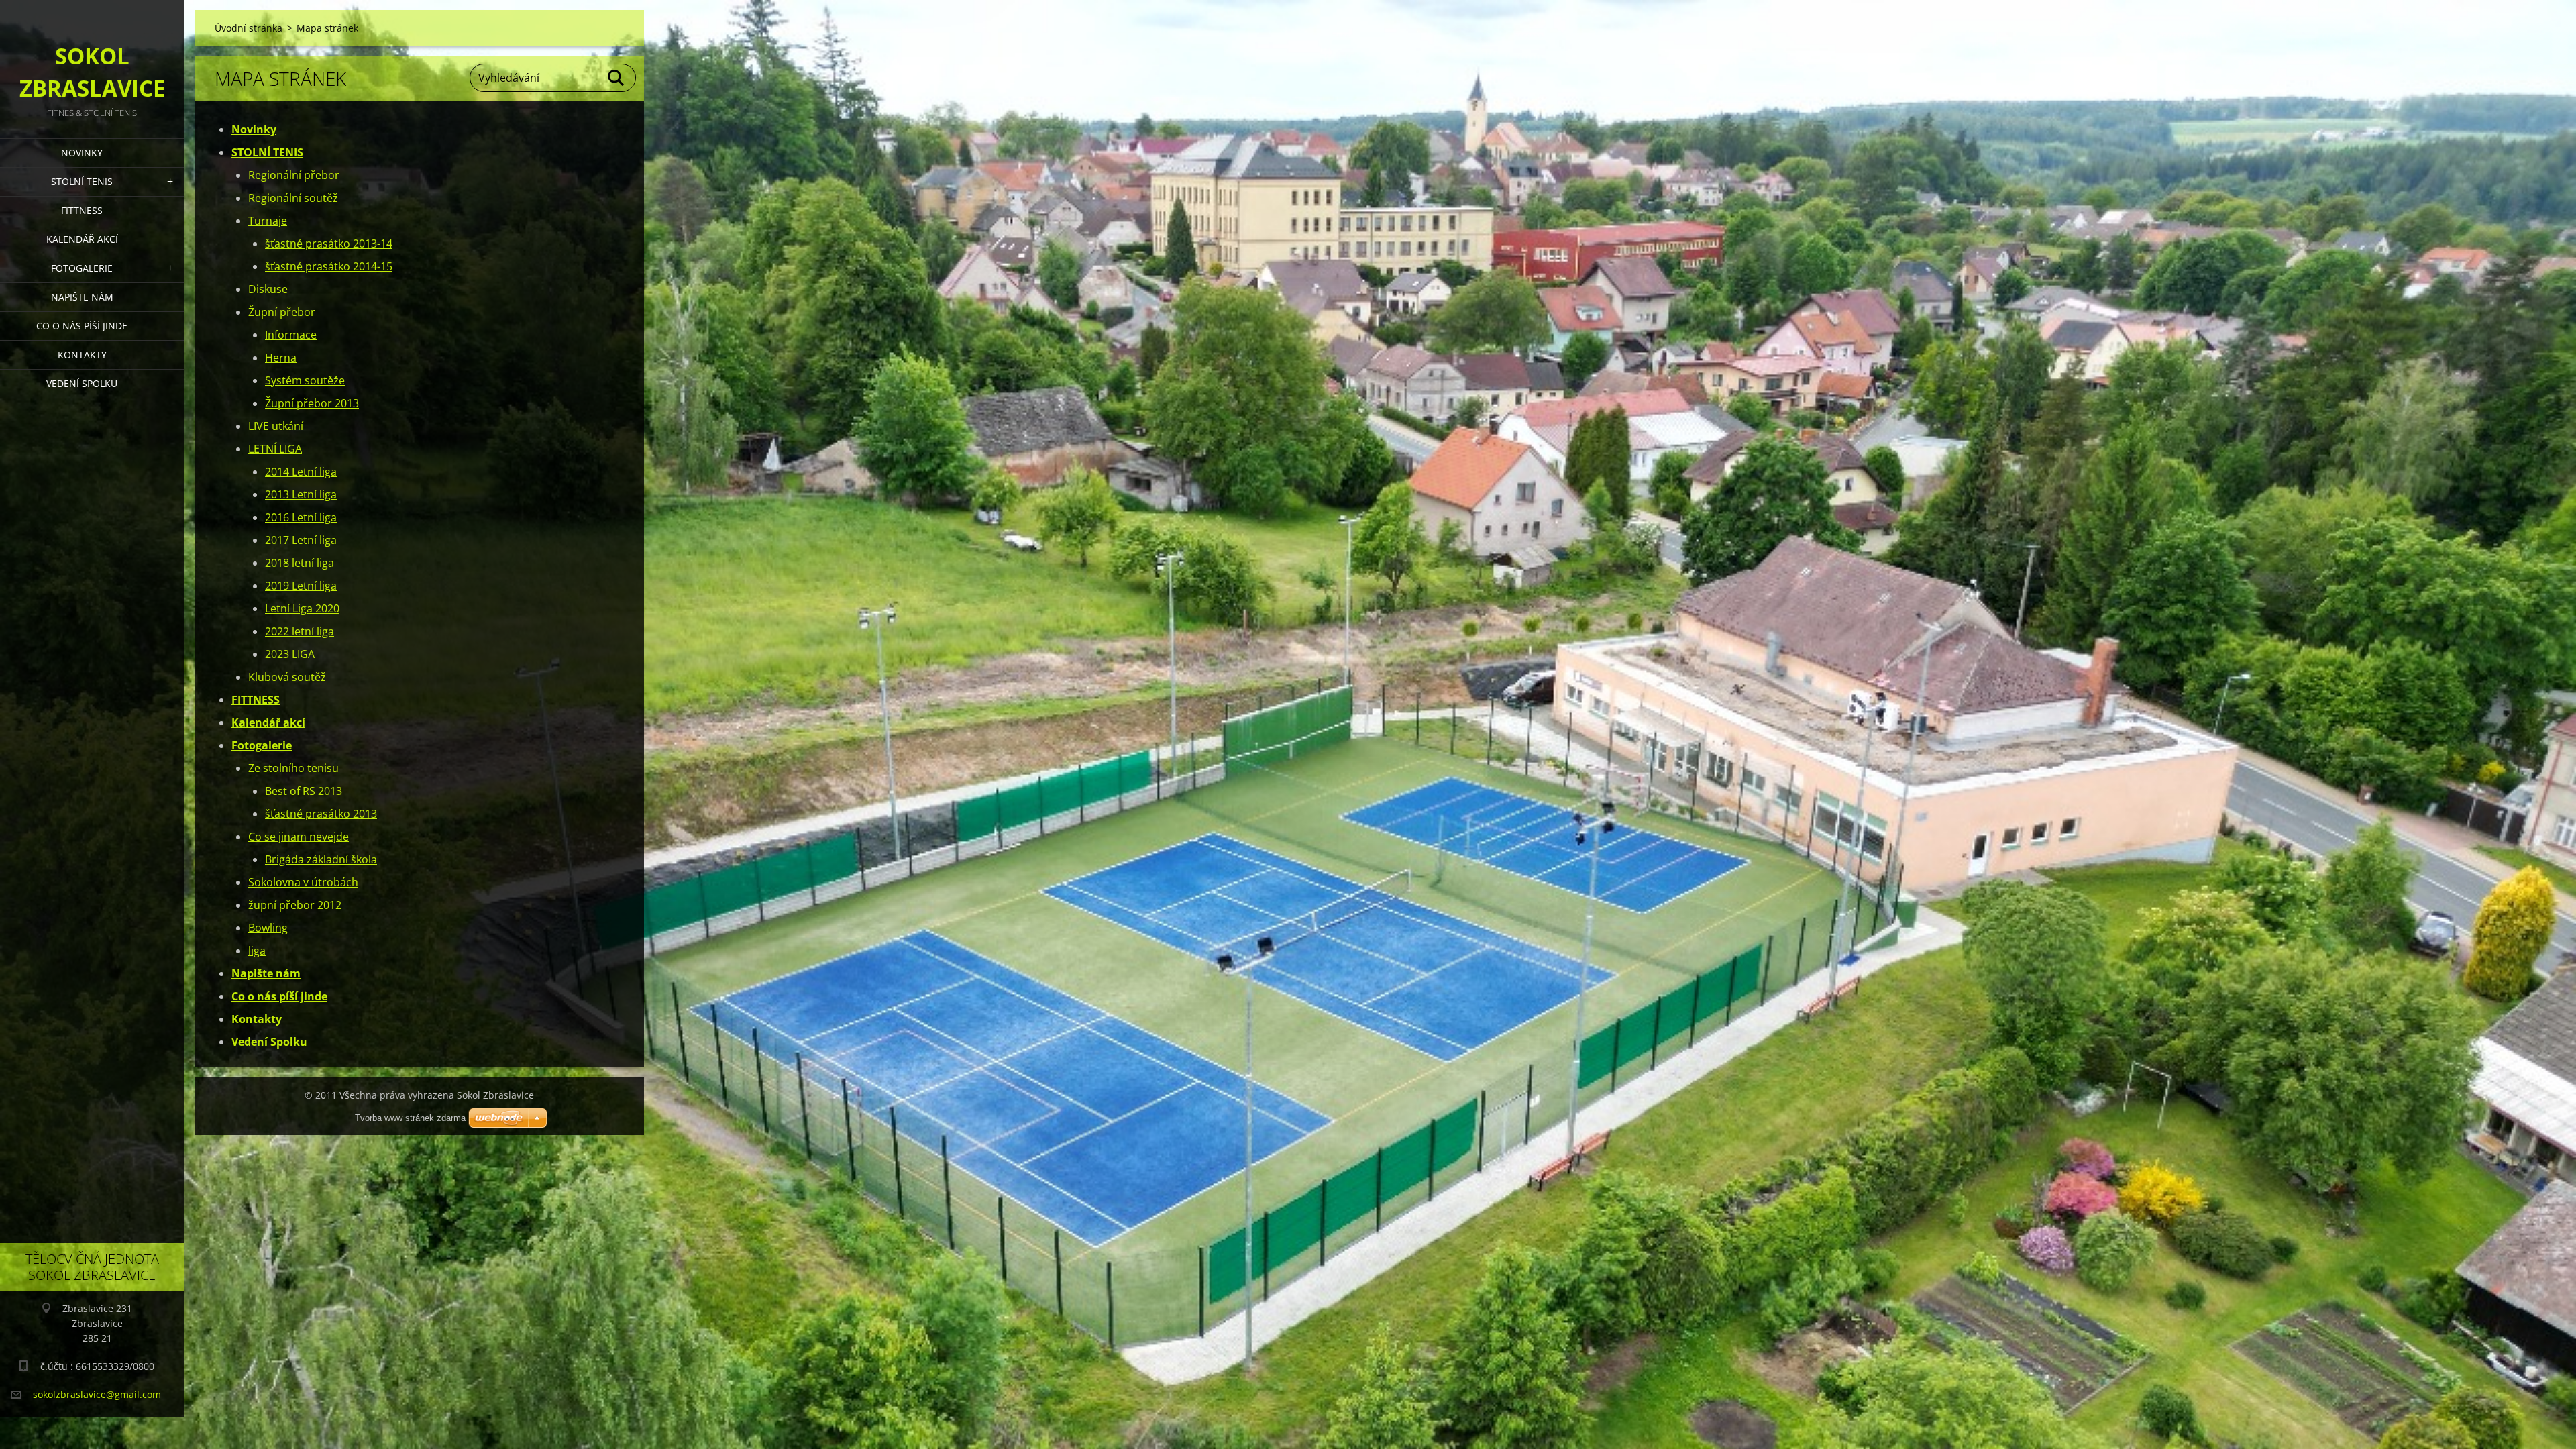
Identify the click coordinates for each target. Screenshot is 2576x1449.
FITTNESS (82, 210)
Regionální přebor (294, 175)
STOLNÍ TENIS (82, 181)
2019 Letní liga (301, 586)
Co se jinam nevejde (299, 837)
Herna (281, 358)
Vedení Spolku (82, 383)
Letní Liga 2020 (302, 608)
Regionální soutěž (293, 198)
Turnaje (268, 221)
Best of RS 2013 (304, 791)
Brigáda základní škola (321, 859)
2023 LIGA (290, 654)
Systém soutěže (305, 380)
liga (257, 951)
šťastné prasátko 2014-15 (329, 266)
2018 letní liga (300, 563)
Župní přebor (282, 312)
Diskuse (268, 289)
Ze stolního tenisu (293, 768)
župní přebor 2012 (295, 905)
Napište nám (82, 297)
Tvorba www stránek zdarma (410, 1118)
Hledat (616, 78)
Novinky (82, 153)
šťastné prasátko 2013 (321, 814)
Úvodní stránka (249, 28)
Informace (291, 335)
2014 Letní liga (301, 472)
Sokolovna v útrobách (303, 882)
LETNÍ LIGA (275, 449)
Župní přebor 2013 (312, 403)
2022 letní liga (300, 631)
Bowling (268, 928)
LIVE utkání (276, 426)
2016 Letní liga (301, 517)
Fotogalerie (82, 268)
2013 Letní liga (301, 494)
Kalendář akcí (82, 239)
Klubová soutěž (287, 677)
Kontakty (82, 355)
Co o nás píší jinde (82, 326)
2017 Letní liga (301, 540)
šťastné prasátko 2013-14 (329, 244)
